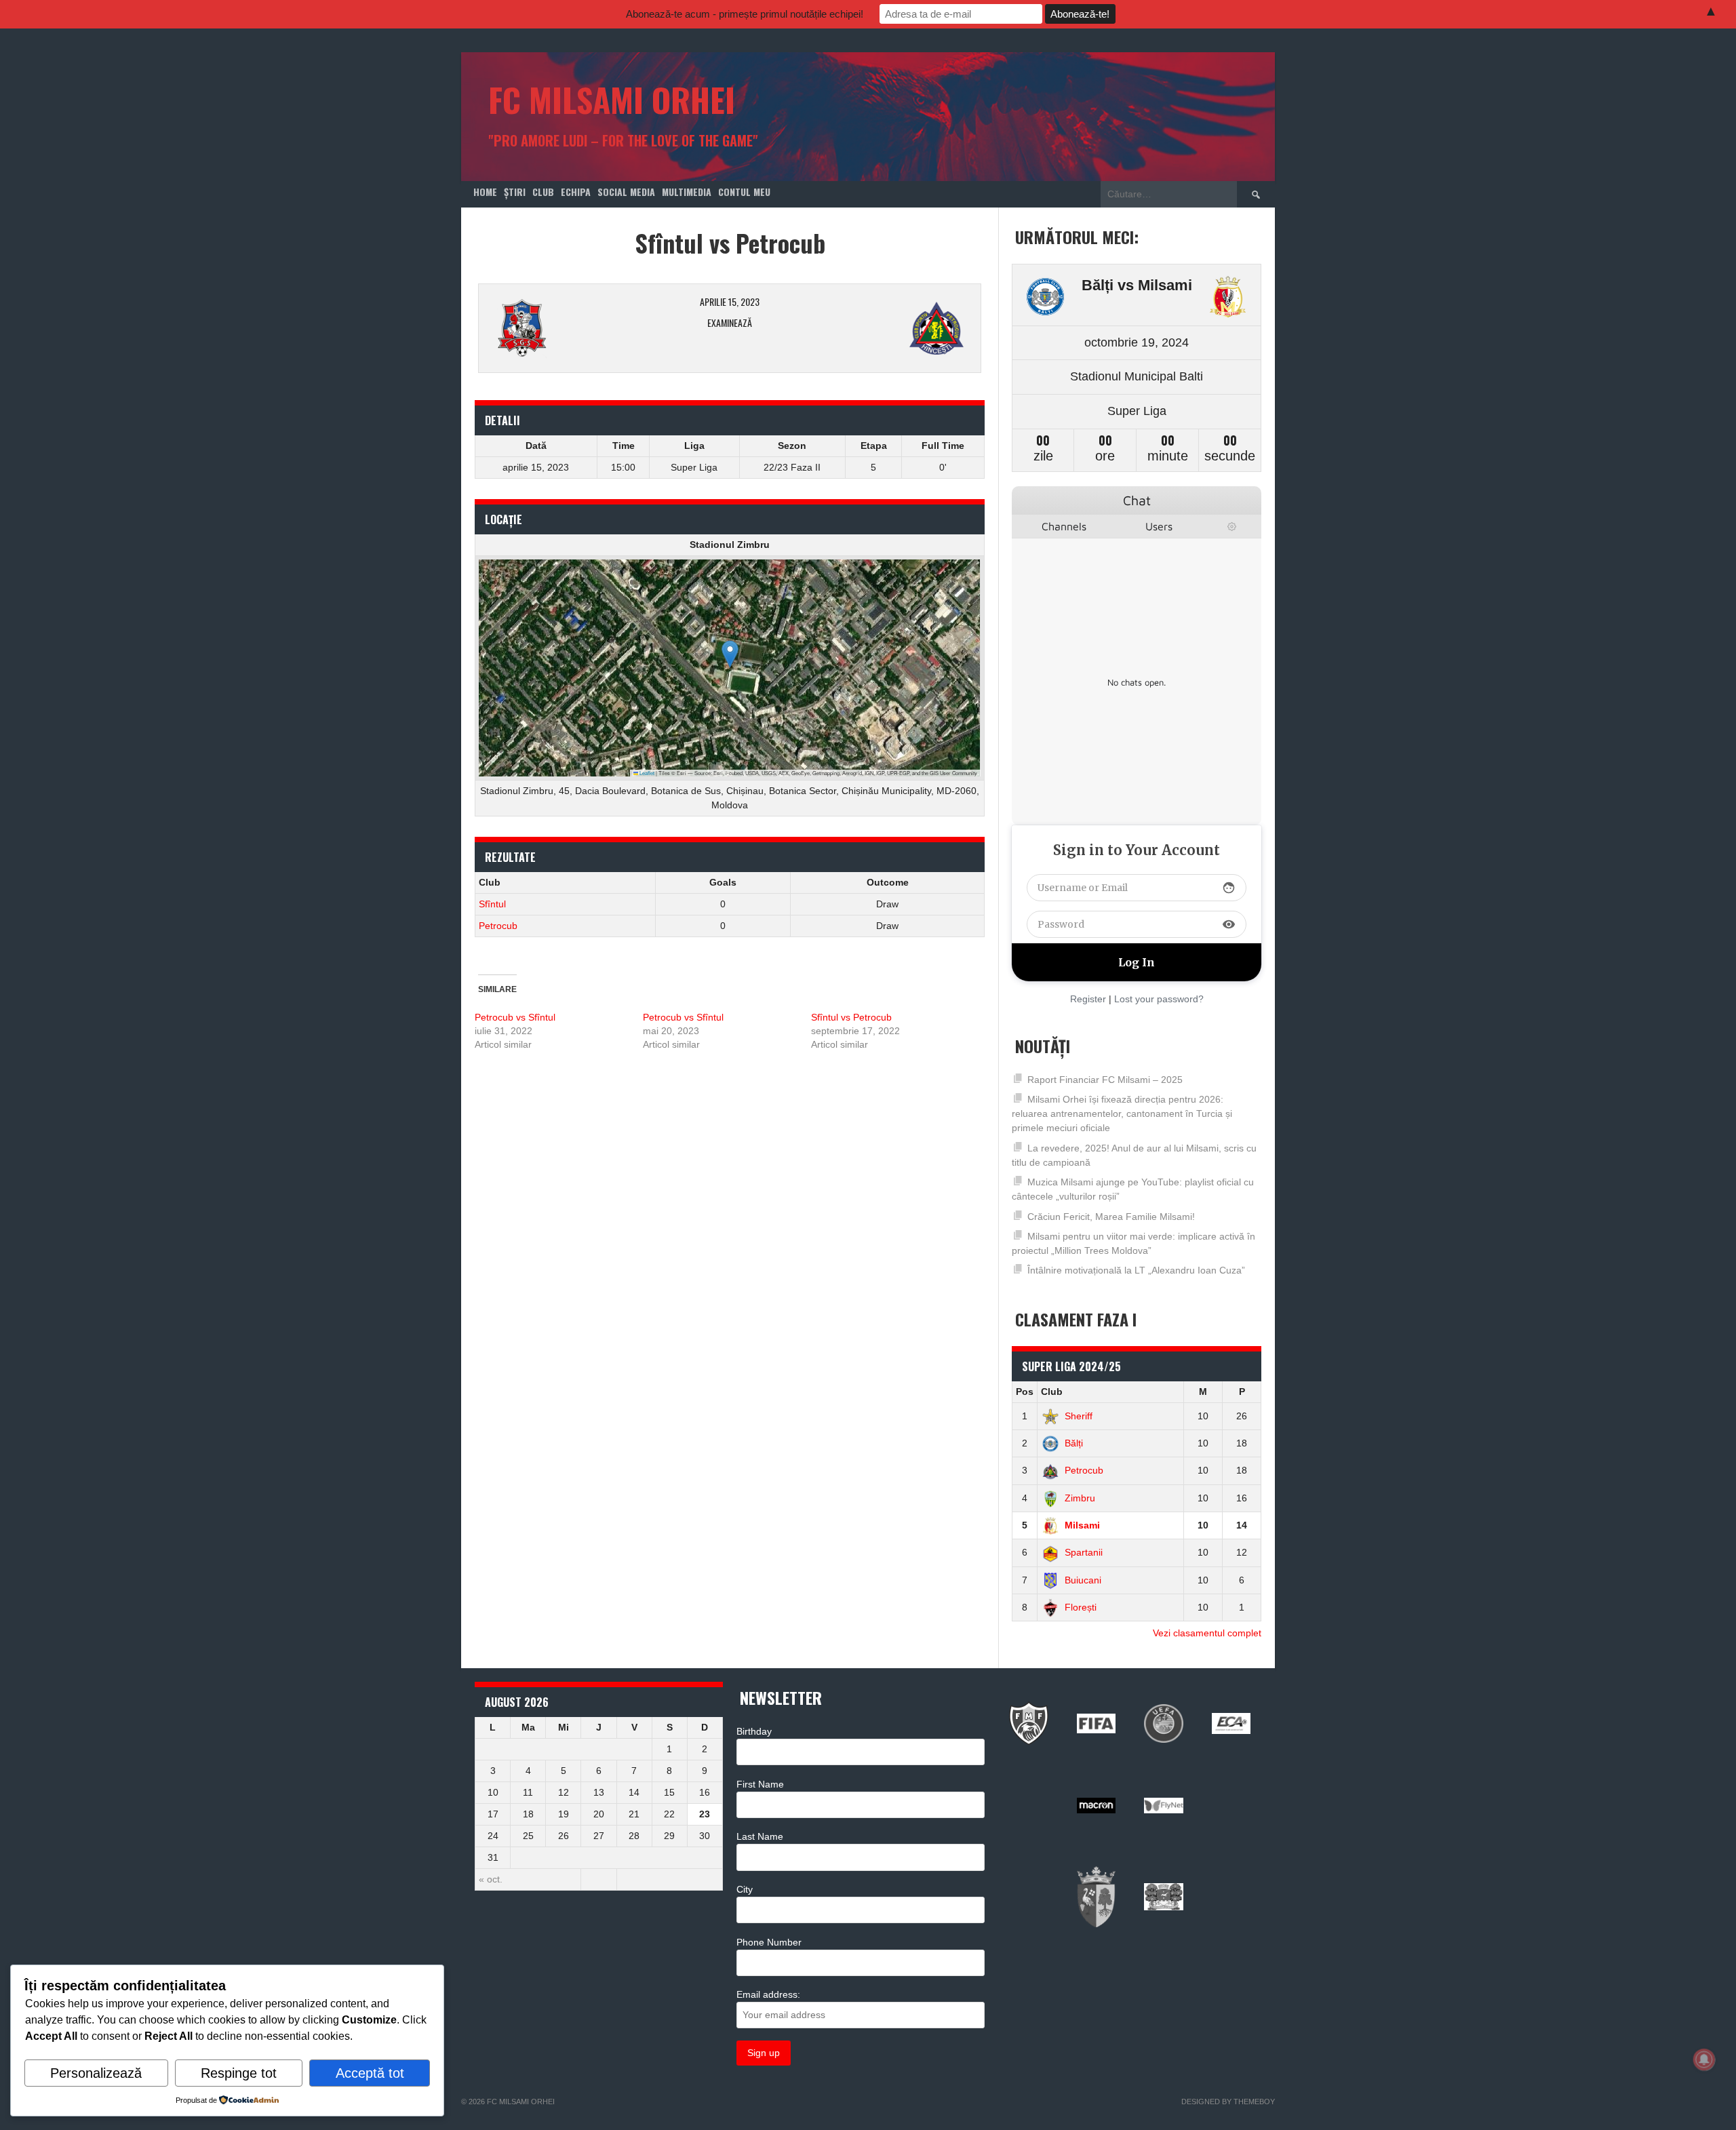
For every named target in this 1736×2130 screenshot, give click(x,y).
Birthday (754, 1731)
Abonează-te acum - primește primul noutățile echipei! (745, 14)
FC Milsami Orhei (612, 99)
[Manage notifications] (1704, 2059)
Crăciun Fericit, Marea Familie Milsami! (1111, 1217)
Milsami (1082, 1525)
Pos (1025, 1392)
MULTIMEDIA (687, 192)
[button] (730, 654)
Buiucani (1083, 1580)
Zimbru (1080, 1498)
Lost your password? (1159, 999)
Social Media (626, 192)
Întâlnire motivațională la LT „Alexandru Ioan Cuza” (1136, 1270)
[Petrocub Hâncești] (889, 328)
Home (485, 192)
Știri (515, 192)
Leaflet (646, 773)
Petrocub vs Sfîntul (515, 1017)
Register (1088, 999)
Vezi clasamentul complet (1207, 1633)
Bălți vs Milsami (1137, 285)
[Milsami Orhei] (1228, 300)
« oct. (491, 1879)
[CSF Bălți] (1045, 300)
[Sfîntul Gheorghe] (571, 328)
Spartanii (1084, 1552)
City (745, 1889)
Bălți (1074, 1443)
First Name (760, 1784)
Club (543, 192)
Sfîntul (492, 904)
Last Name (760, 1836)
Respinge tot (239, 2073)
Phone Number (769, 1942)
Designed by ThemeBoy (1228, 2102)
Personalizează (96, 2073)
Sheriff (1079, 1416)
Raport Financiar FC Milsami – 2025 (1105, 1080)
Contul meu (744, 192)
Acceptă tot (370, 2073)
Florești (1081, 1607)
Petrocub (498, 926)
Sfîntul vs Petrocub (851, 1017)
